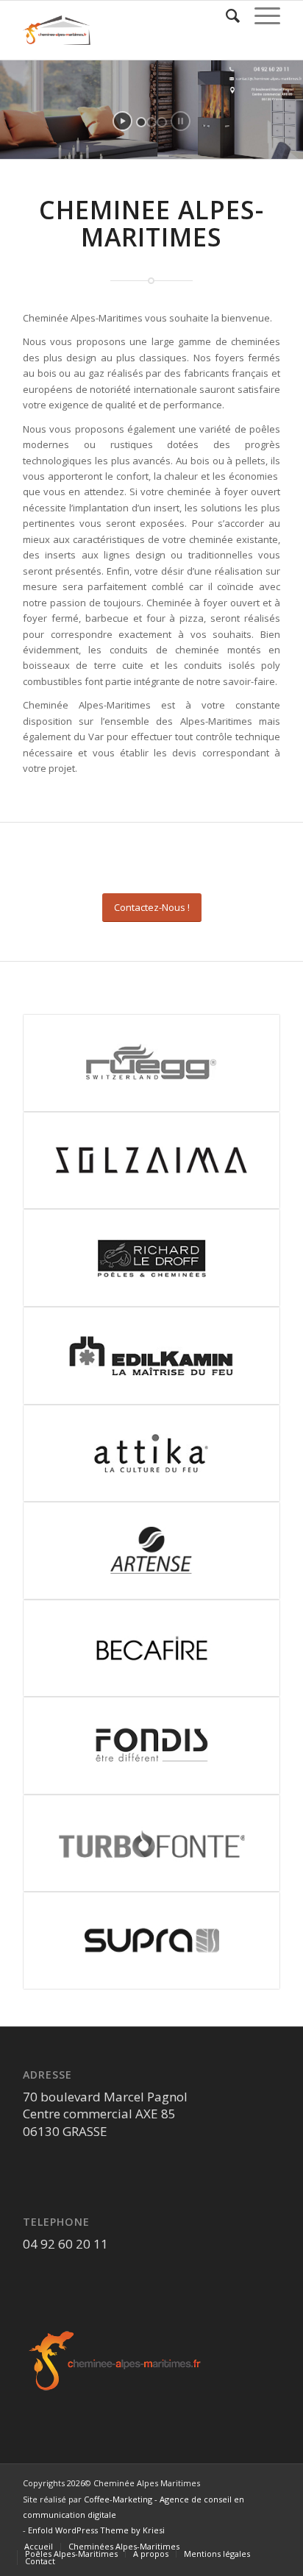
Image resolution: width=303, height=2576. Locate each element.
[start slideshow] (122, 121)
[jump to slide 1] (141, 122)
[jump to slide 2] (151, 122)
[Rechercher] (225, 15)
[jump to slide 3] (162, 122)
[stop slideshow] (181, 121)
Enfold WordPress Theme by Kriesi (96, 2530)
